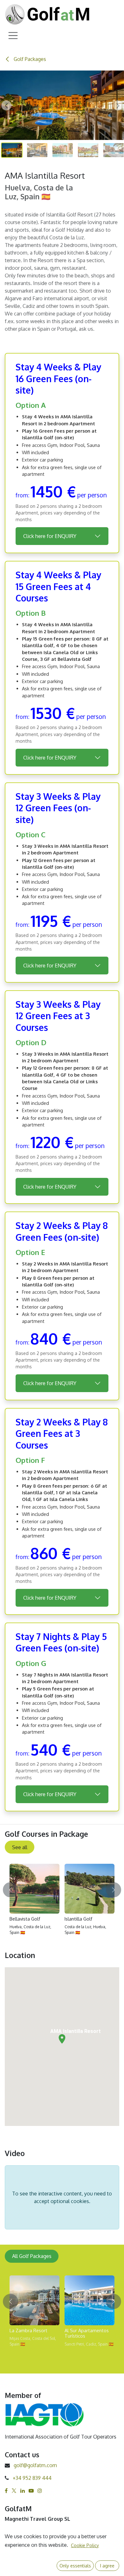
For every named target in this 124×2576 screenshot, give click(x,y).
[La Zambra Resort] (34, 2300)
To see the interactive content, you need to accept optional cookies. (62, 2197)
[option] (62, 1902)
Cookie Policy (85, 2545)
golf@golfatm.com (35, 2465)
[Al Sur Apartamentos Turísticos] (90, 2300)
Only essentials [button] (75, 2566)
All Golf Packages (32, 2256)
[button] (6, 105)
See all (20, 1847)
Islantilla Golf (78, 1919)
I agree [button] (107, 2566)
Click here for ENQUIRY (50, 536)
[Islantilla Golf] (90, 1889)
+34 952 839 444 (32, 2478)
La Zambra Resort (28, 2330)
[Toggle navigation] (13, 35)
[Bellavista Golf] (34, 1889)
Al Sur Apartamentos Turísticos (87, 2333)
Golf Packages (29, 59)
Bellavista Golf (25, 1919)
